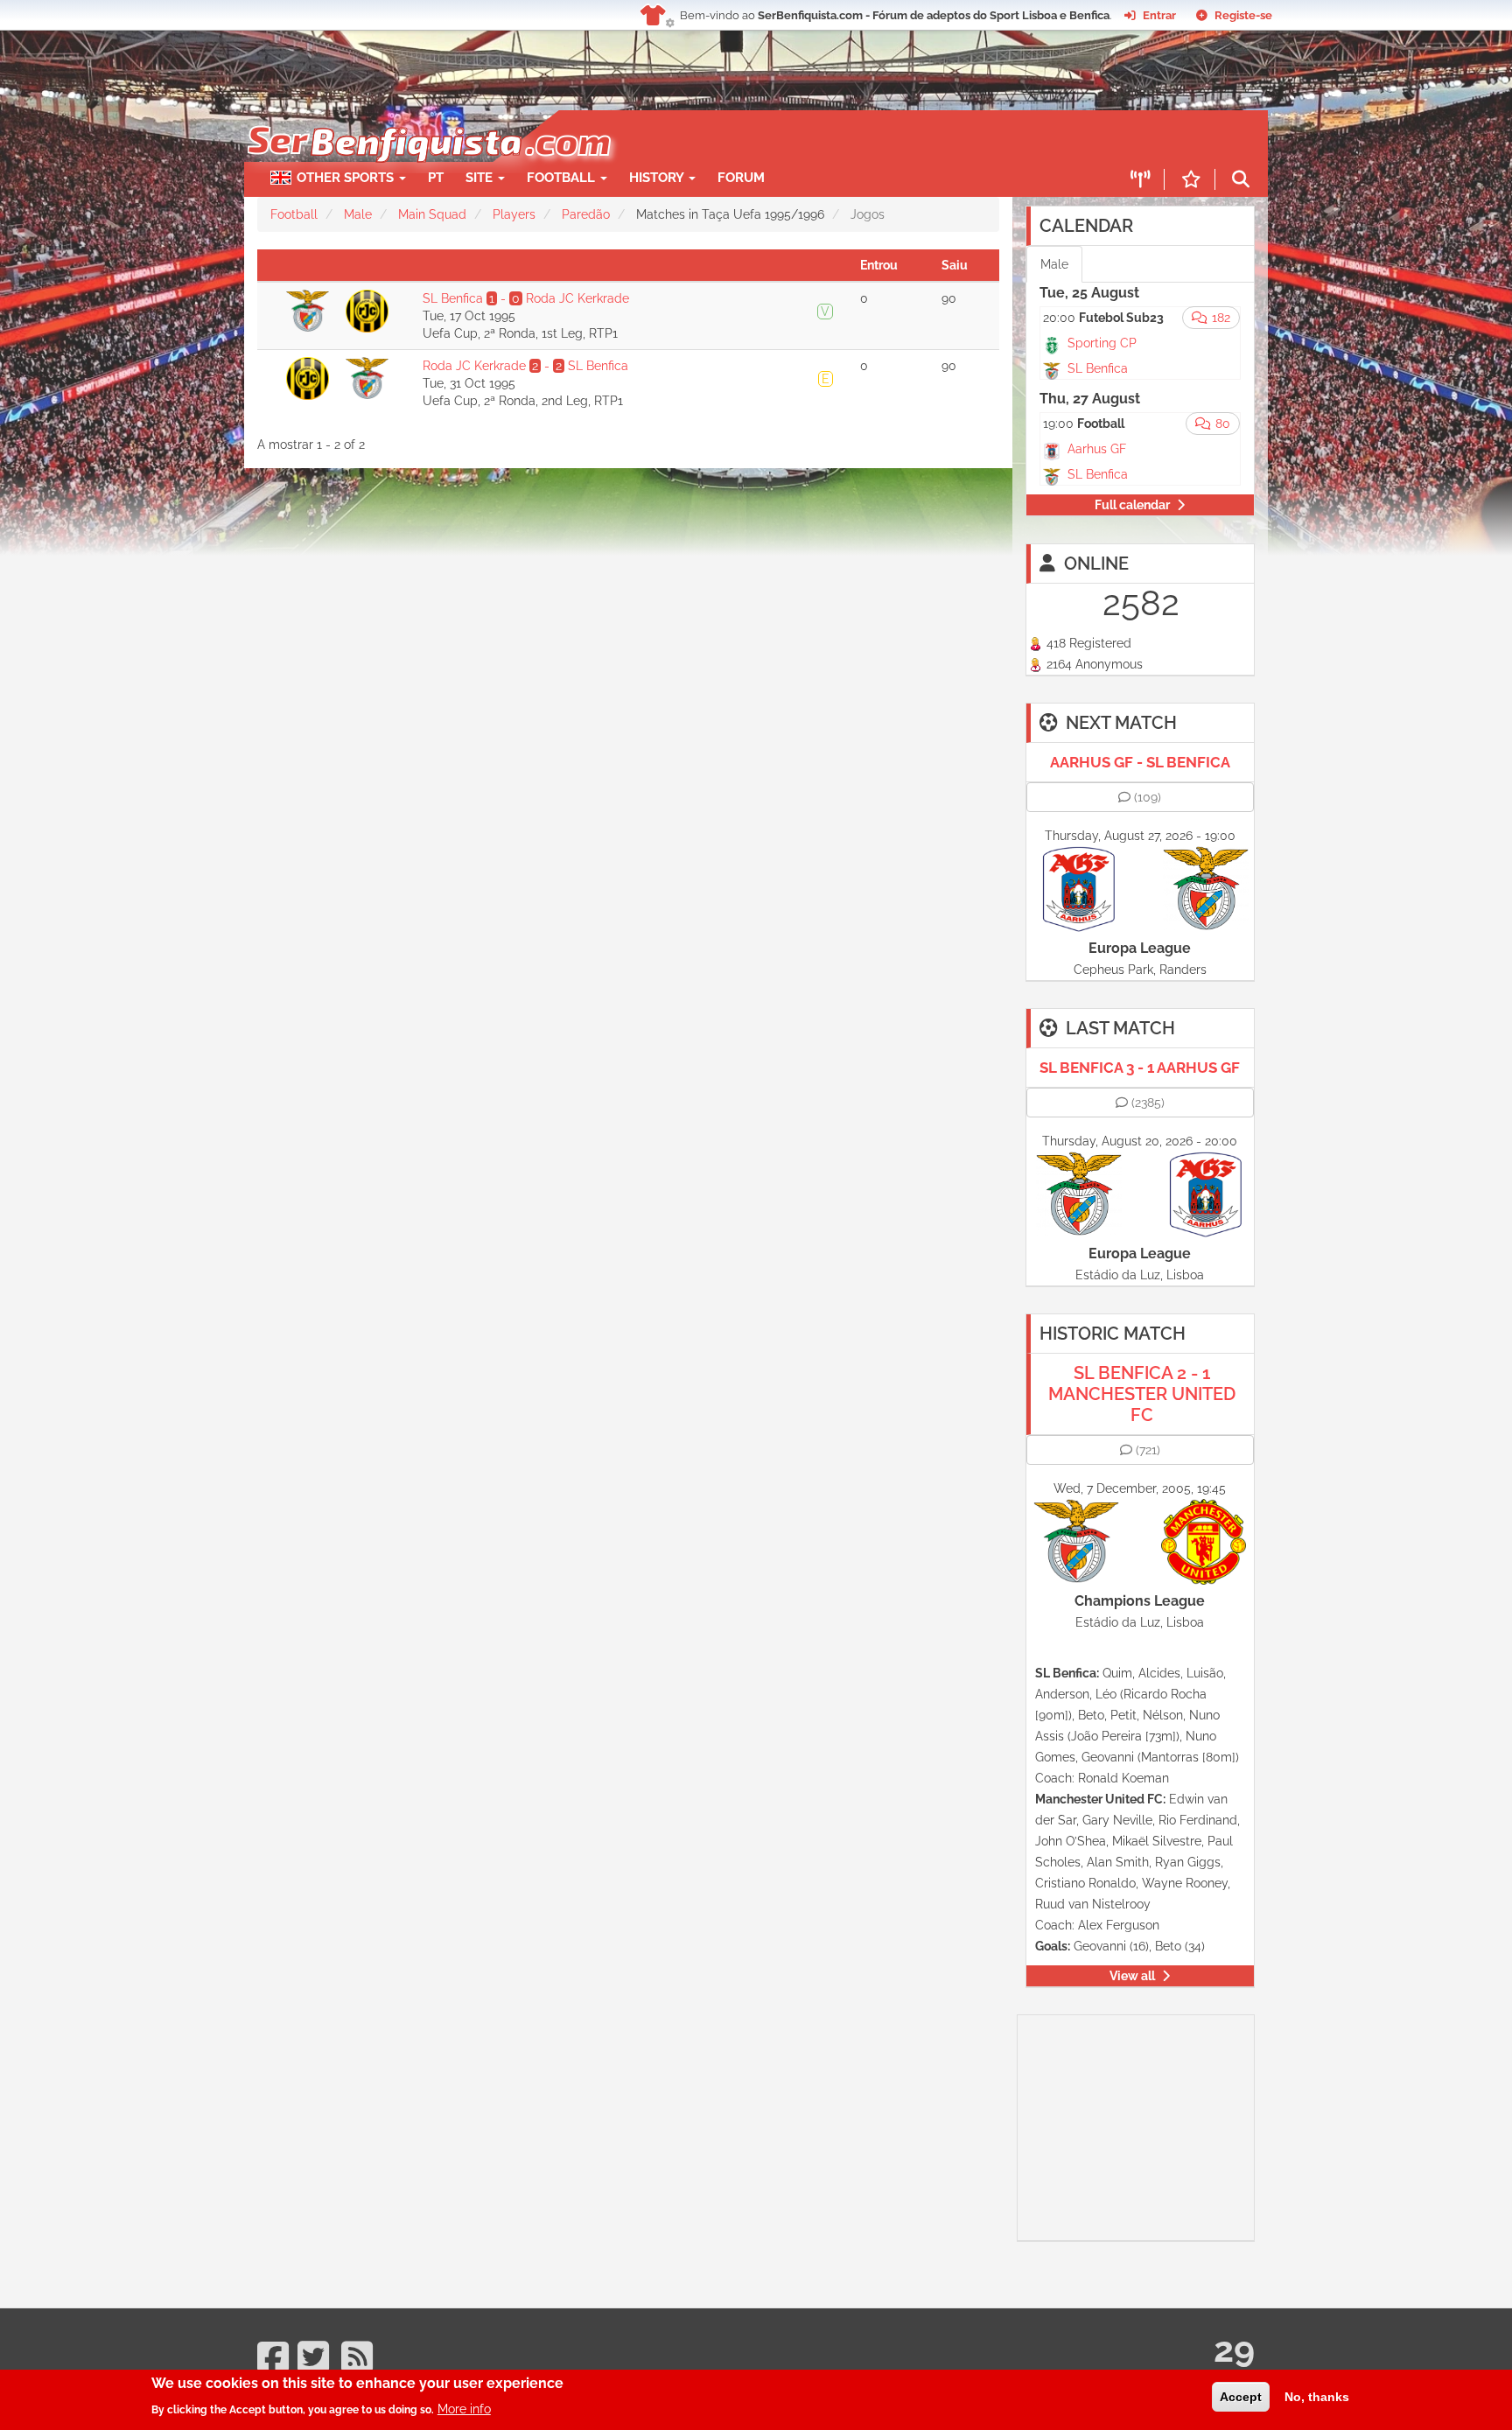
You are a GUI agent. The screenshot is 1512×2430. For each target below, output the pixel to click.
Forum (741, 178)
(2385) (1148, 1103)
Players (514, 214)
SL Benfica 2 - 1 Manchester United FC (1142, 1394)
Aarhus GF (1097, 449)
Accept (1241, 2397)
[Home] (427, 119)
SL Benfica (1098, 368)
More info (464, 2408)
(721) (1148, 1450)
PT (436, 178)
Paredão (586, 214)
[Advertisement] (817, 137)
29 (1234, 2349)
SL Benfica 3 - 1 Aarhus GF (1140, 1068)
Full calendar (1132, 505)
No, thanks (1317, 2397)
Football (563, 178)
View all (1132, 1976)
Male (358, 214)
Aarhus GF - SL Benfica (1140, 762)
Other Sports (347, 178)
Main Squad (432, 214)
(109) (1148, 797)
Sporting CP (1102, 343)
